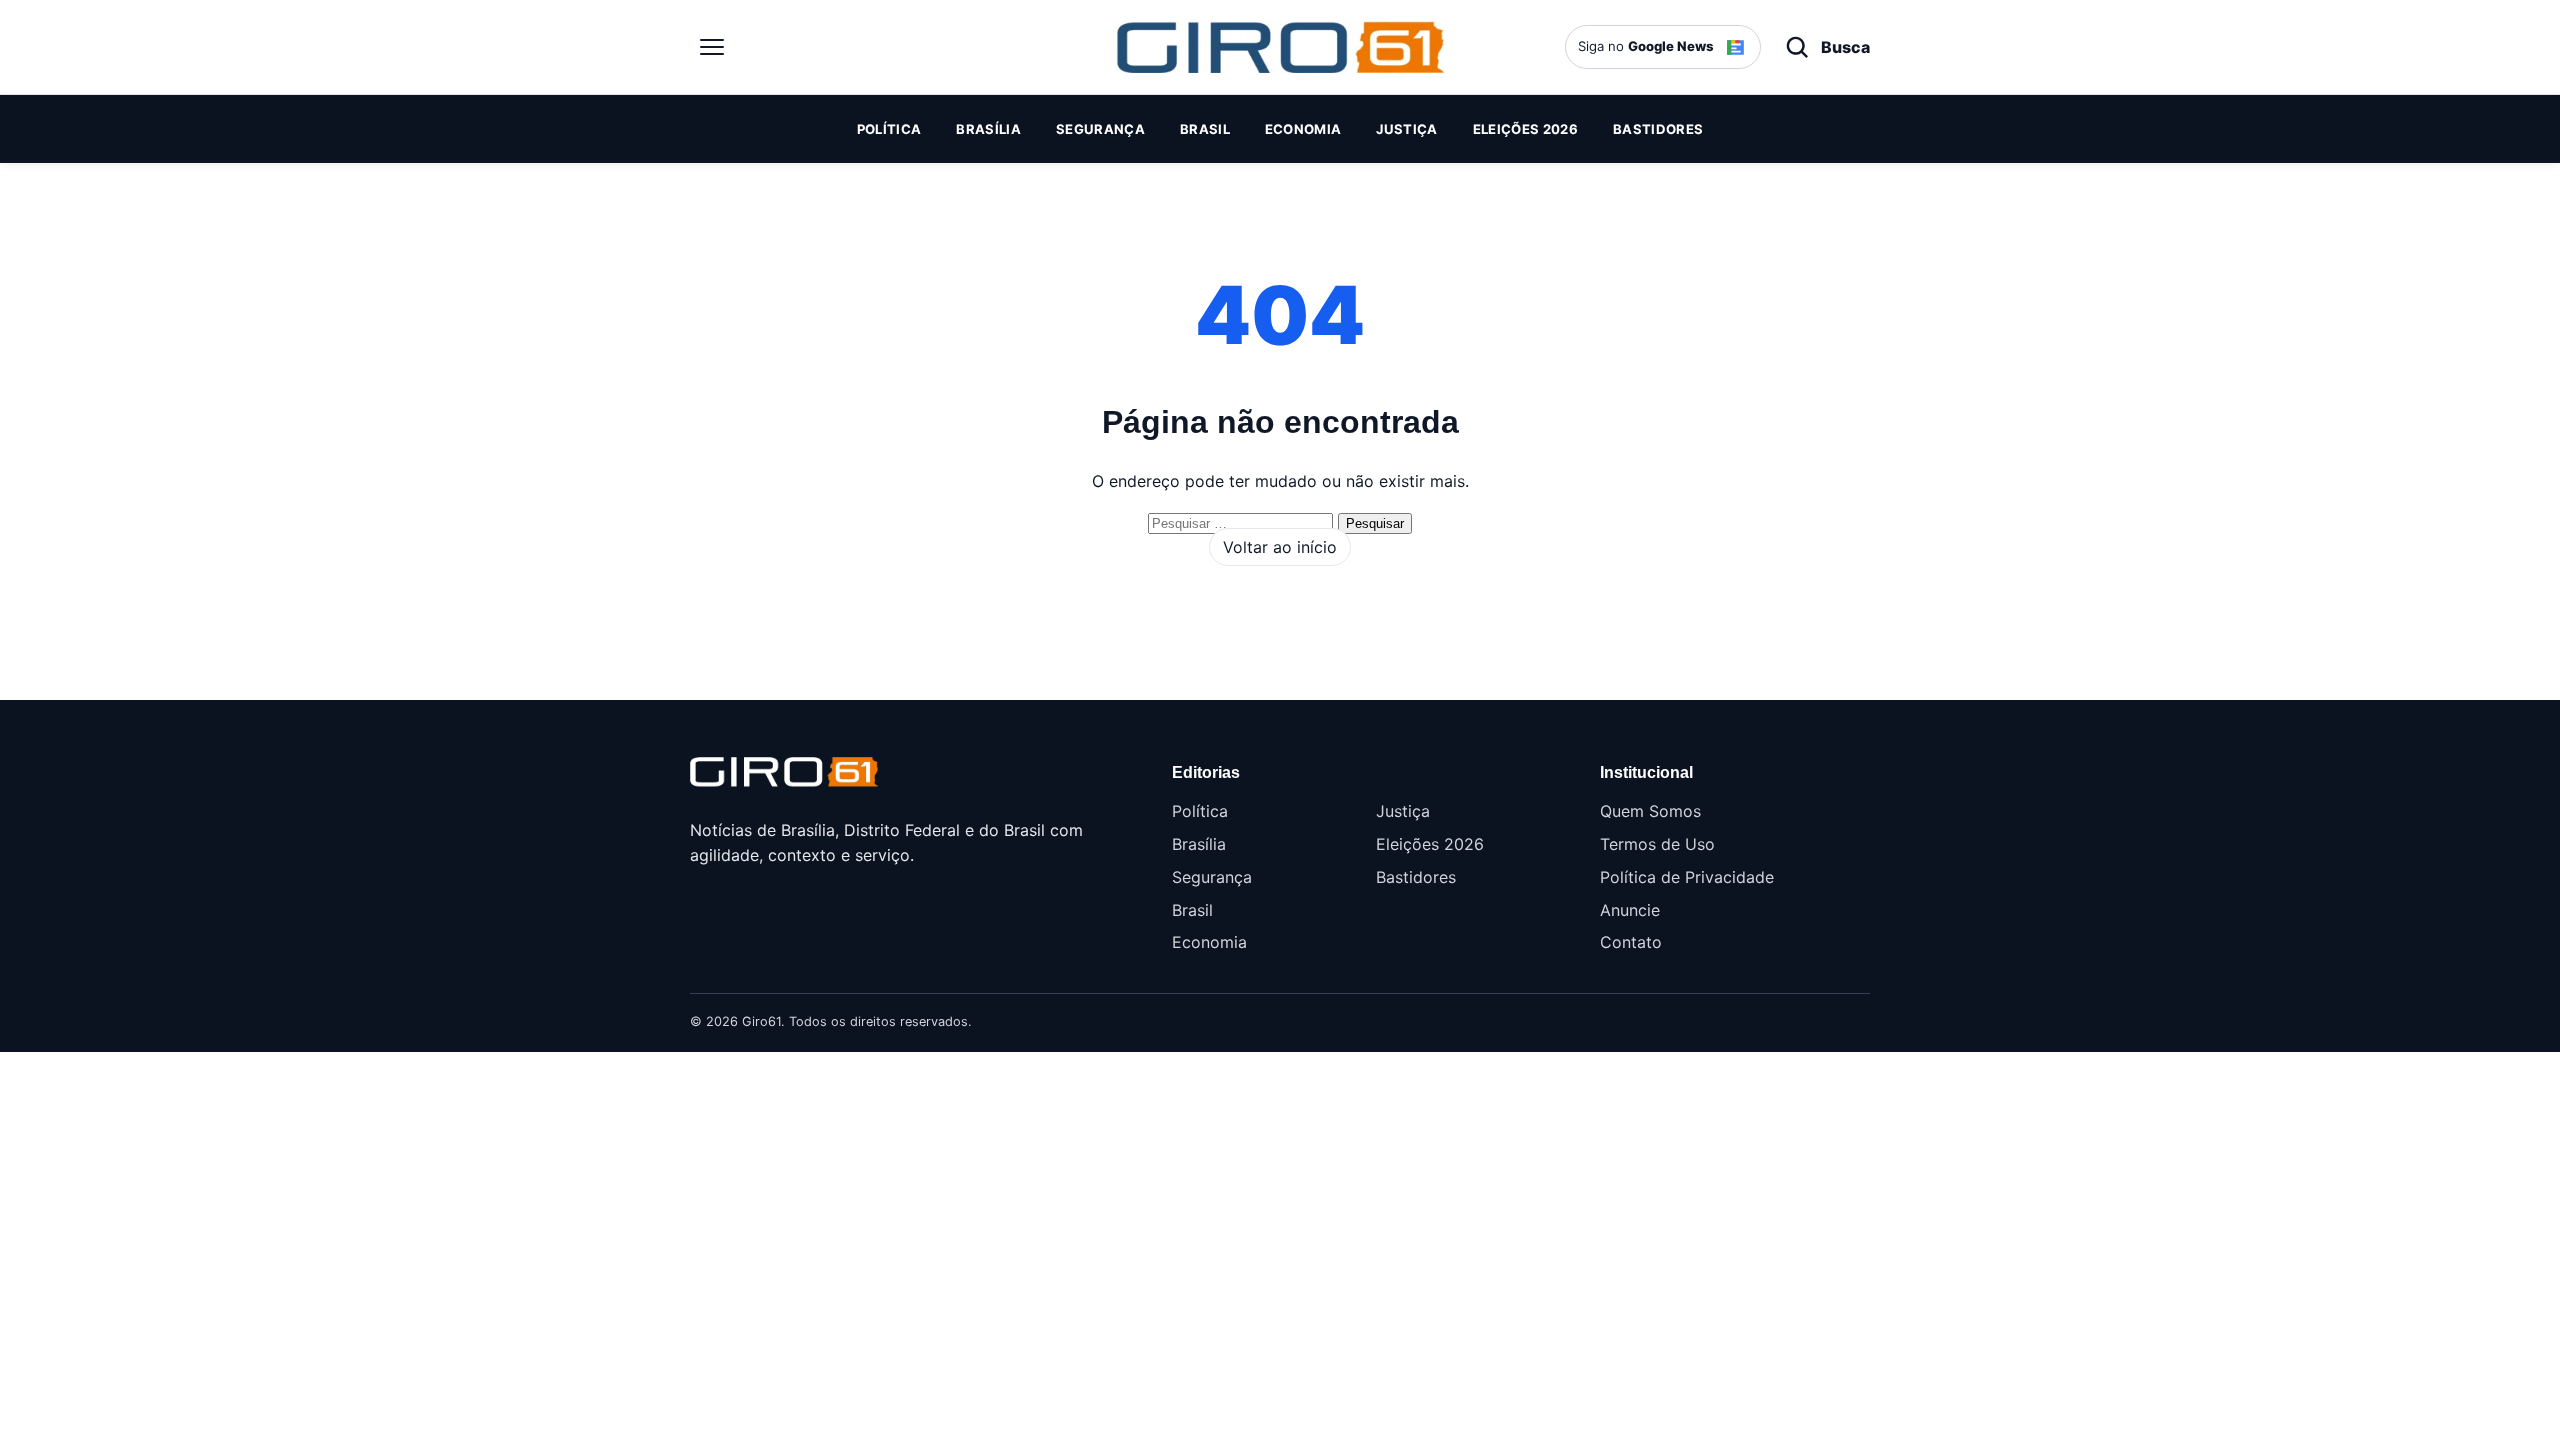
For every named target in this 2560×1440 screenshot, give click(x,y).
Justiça (1406, 129)
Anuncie (1630, 910)
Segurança (1100, 129)
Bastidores (1658, 129)
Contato (1631, 942)
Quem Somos (1650, 811)
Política (889, 129)
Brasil (1205, 129)
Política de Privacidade (1687, 877)
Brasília (988, 129)
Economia (1303, 129)
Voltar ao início (1280, 547)
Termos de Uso (1657, 844)
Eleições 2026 (1525, 129)
